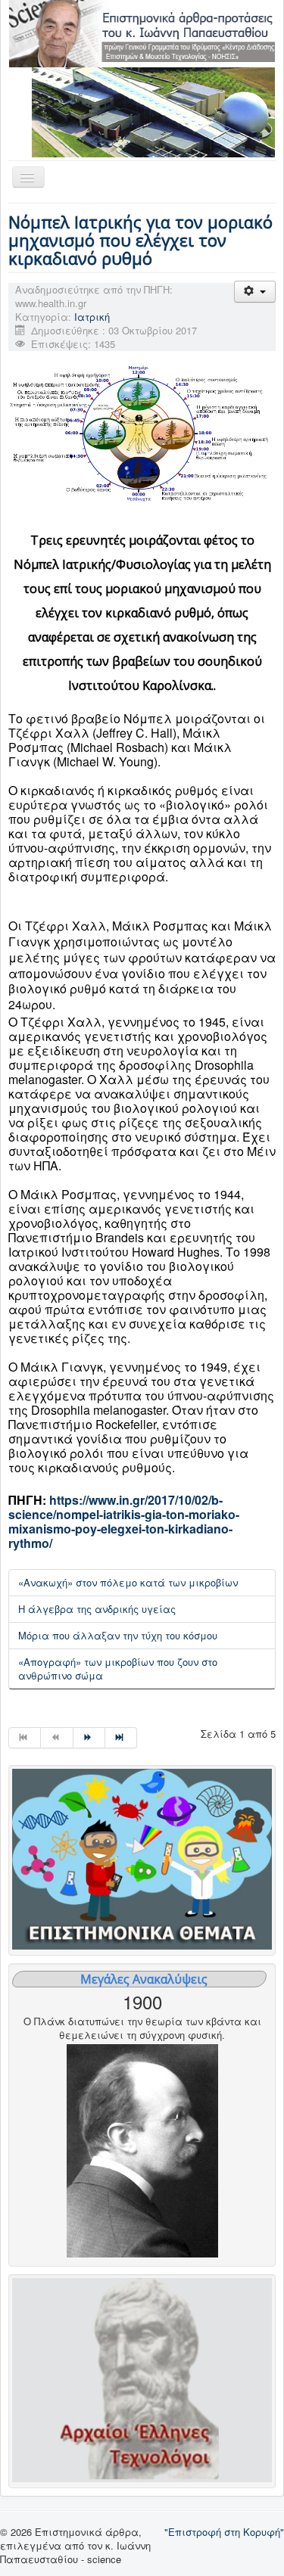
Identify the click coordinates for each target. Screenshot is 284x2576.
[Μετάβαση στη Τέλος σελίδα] (121, 1738)
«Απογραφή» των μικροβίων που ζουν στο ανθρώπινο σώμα (118, 1669)
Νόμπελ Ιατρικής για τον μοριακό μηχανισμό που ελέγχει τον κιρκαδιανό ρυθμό (140, 240)
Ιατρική (92, 317)
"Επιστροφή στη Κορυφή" (224, 2532)
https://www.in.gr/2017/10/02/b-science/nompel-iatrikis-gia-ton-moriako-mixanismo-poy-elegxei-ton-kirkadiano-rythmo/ (124, 1521)
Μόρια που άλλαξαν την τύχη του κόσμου (118, 1635)
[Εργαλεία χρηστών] (255, 292)
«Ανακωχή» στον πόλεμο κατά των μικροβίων (128, 1582)
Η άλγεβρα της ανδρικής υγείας (97, 1609)
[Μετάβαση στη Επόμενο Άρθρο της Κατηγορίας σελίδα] (89, 1738)
